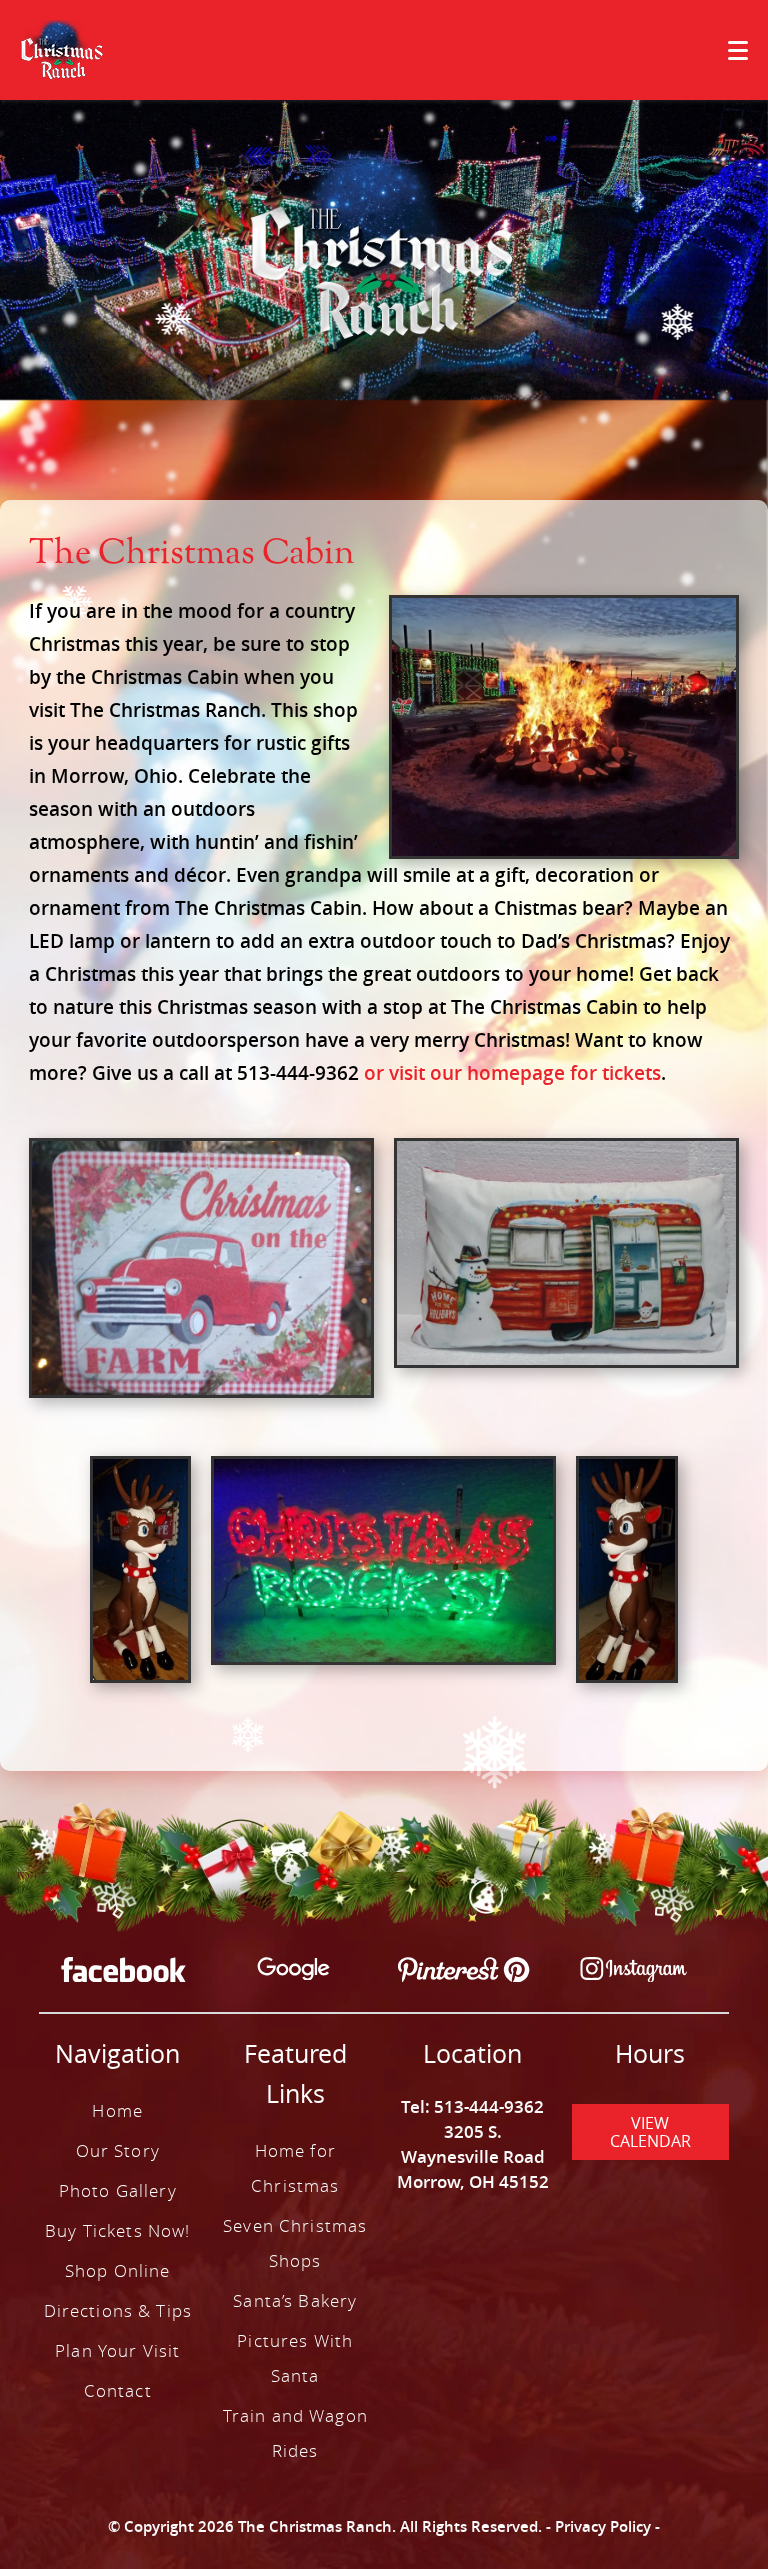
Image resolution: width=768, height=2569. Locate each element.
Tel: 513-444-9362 (472, 2106)
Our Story (118, 2150)
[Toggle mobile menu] (738, 50)
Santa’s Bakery (295, 2300)
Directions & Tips (118, 2310)
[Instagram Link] (633, 1972)
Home (117, 2110)
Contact (118, 2390)
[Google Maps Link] (293, 1971)
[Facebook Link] (123, 1972)
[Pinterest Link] (463, 1972)
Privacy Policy (603, 2526)
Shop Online (118, 2270)
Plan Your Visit (117, 2350)
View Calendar (650, 2132)
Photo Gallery (118, 2190)
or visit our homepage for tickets (512, 1073)
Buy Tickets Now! (117, 2230)
